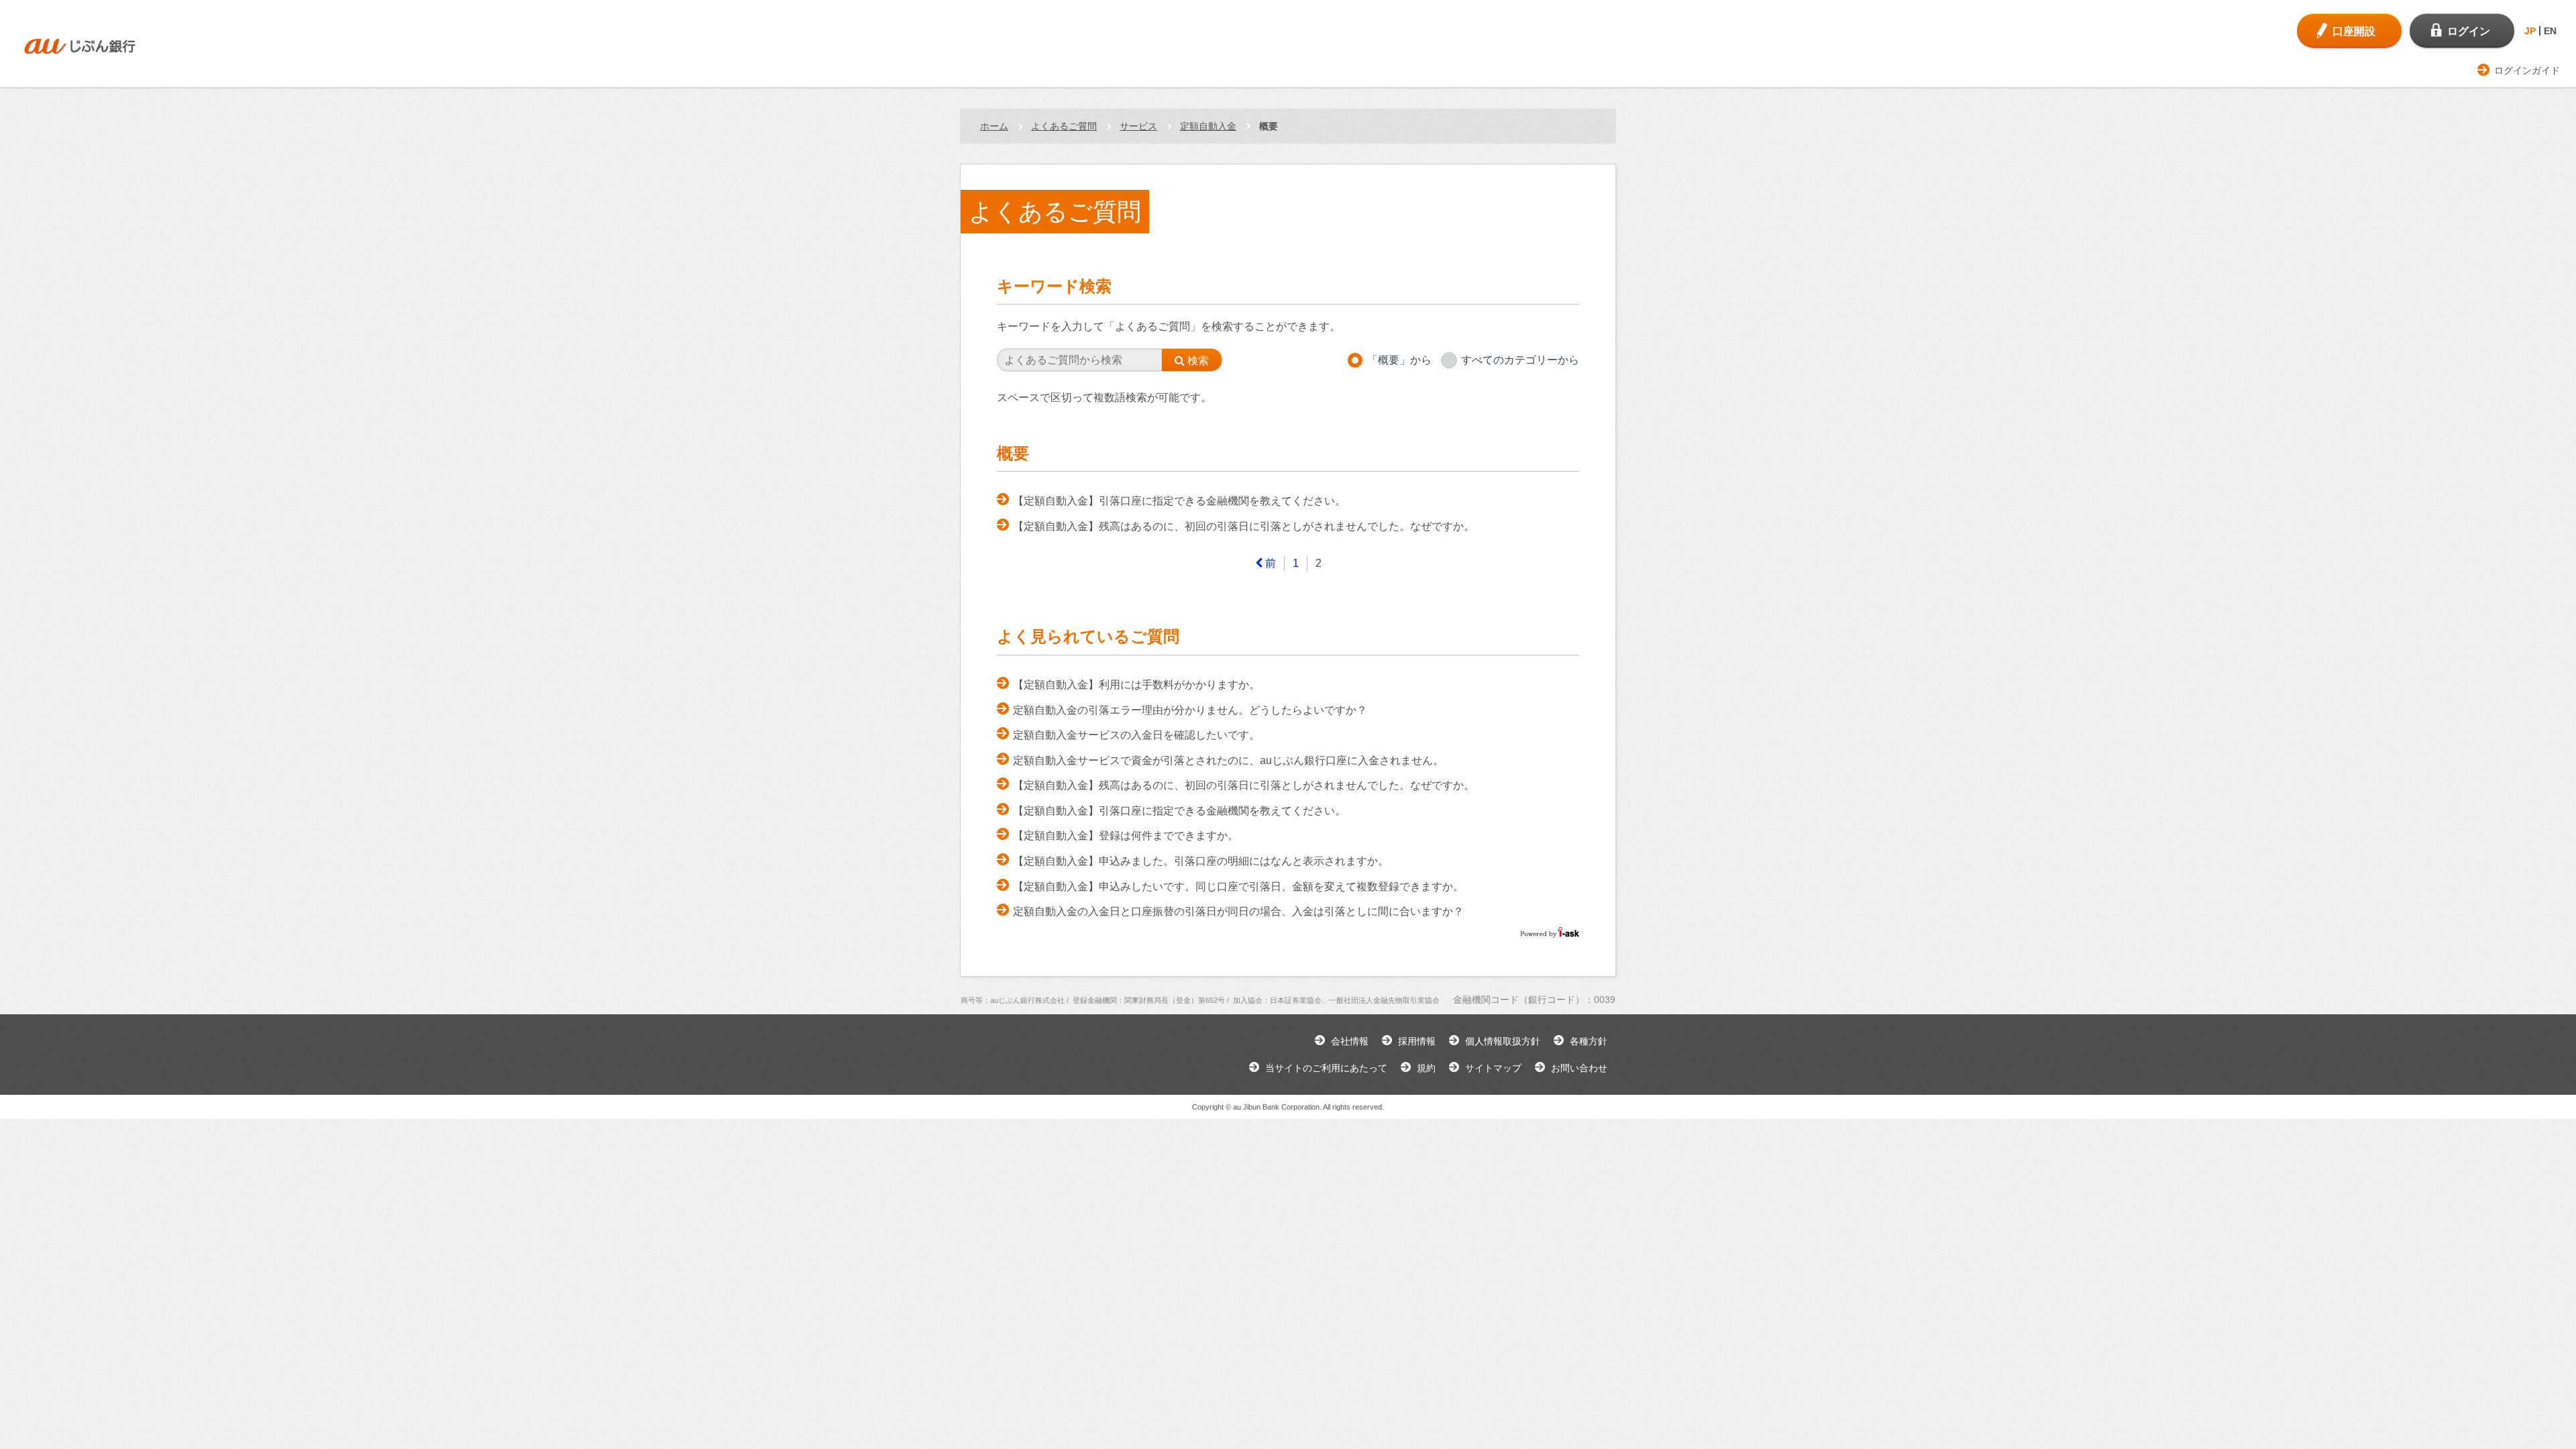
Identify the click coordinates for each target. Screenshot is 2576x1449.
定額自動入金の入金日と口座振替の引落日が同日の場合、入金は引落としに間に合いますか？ (1238, 911)
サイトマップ (1493, 1068)
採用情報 (1417, 1041)
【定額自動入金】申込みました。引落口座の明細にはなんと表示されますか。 (1201, 861)
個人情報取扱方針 (1503, 1041)
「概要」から (1399, 360)
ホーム (994, 126)
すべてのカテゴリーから (1520, 360)
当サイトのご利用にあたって (1326, 1068)
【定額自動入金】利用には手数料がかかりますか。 (1136, 685)
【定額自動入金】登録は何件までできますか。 (1126, 836)
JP (2530, 31)
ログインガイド (2527, 70)
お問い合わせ (1579, 1068)
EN (2550, 31)
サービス (1138, 126)
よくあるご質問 (1064, 126)
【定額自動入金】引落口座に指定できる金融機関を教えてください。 (1179, 501)
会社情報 (1350, 1041)
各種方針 (1589, 1041)
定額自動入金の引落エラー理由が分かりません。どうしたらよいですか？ (1190, 710)
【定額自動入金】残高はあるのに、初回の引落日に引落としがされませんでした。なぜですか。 (1244, 526)
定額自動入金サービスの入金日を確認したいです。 (1136, 735)
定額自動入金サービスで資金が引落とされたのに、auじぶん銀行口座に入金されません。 (1228, 760)
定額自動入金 (1208, 126)
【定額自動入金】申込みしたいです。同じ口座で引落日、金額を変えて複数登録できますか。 (1238, 887)
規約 (1426, 1068)
